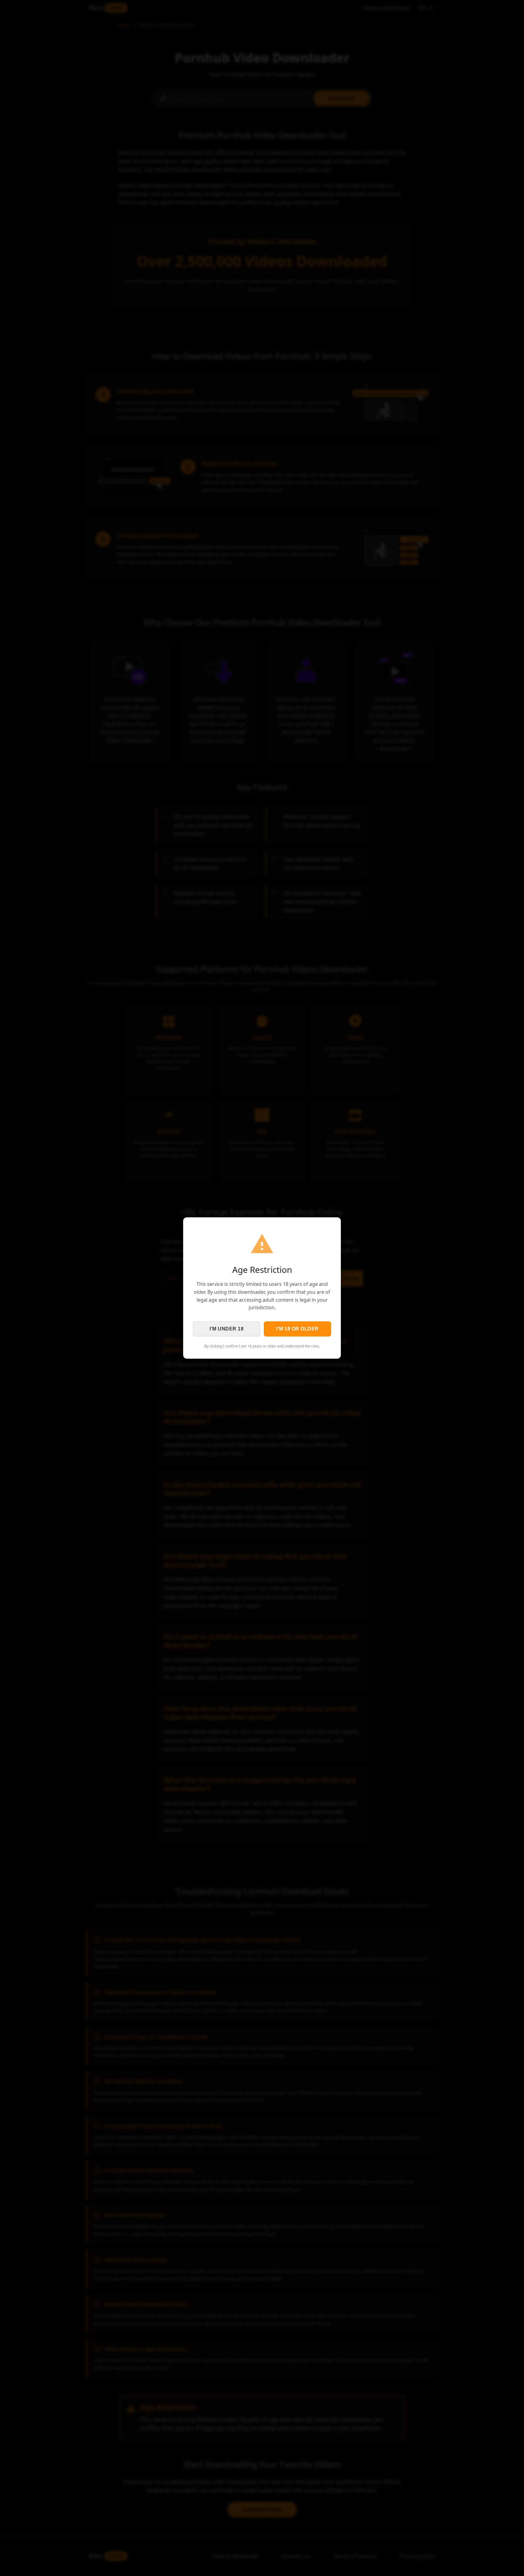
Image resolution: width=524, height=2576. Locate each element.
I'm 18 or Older (297, 1329)
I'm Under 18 (227, 1329)
